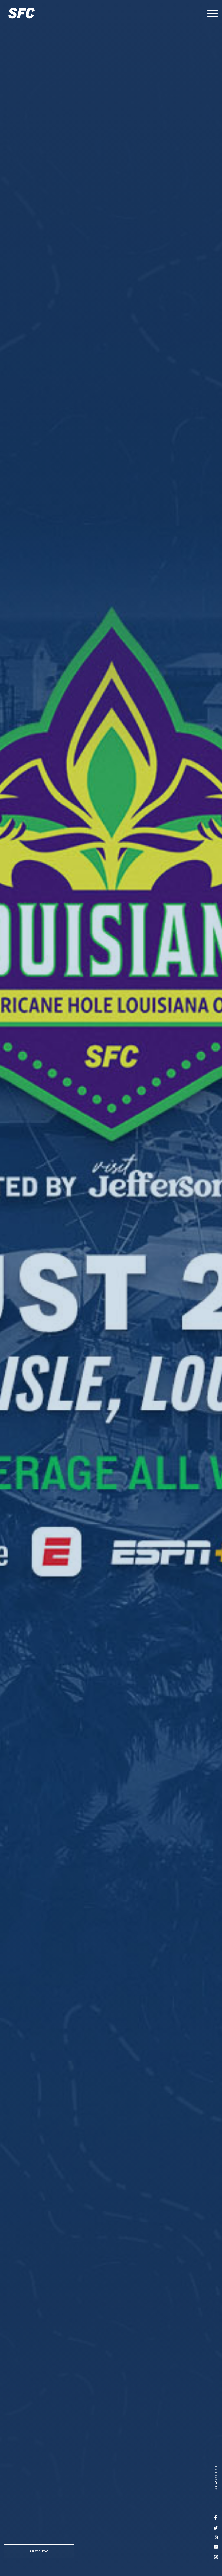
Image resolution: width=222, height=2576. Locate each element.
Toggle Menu (213, 14)
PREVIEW (39, 2551)
